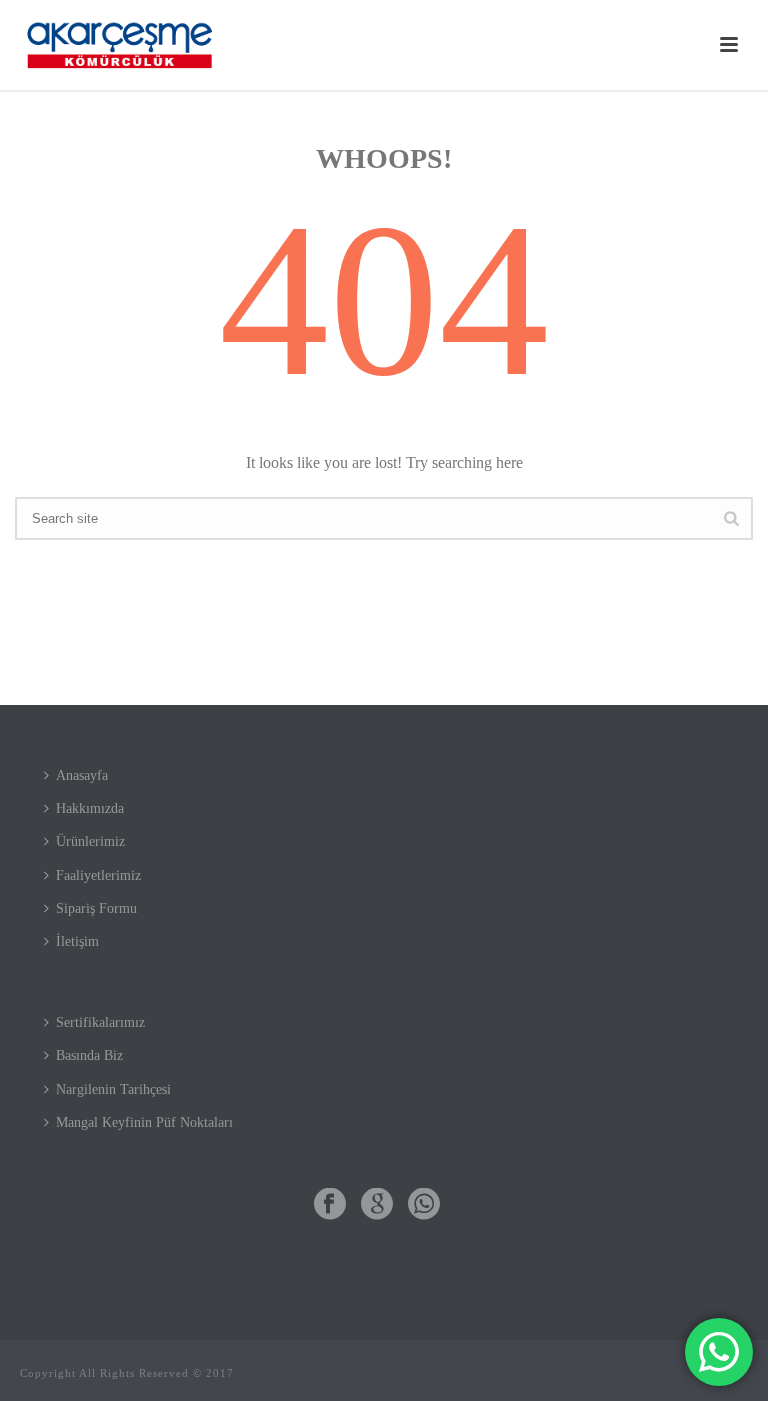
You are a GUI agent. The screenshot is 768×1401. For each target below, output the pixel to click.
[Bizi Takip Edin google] (377, 1205)
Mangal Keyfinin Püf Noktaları (144, 1122)
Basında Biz (89, 1055)
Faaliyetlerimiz (98, 875)
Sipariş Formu (96, 908)
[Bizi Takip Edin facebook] (330, 1205)
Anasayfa (82, 775)
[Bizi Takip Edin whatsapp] (424, 1205)
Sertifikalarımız (100, 1022)
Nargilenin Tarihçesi (113, 1089)
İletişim (77, 941)
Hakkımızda (90, 808)
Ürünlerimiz (90, 841)
